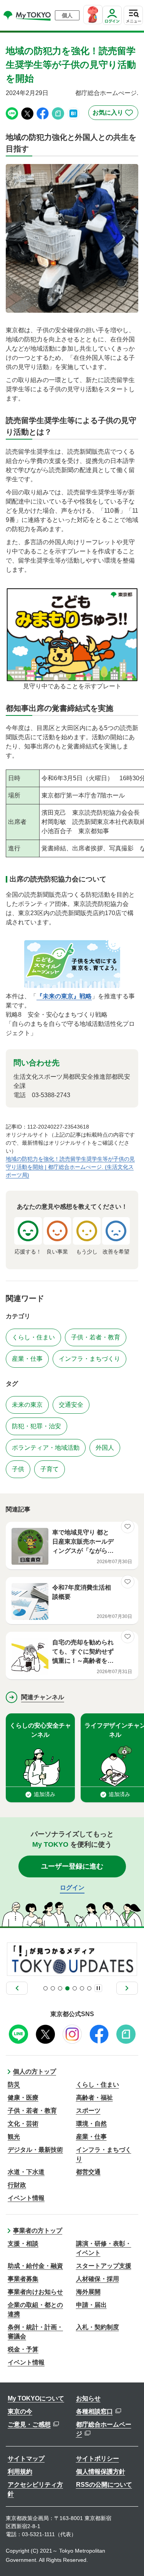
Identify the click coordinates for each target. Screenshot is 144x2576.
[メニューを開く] (133, 15)
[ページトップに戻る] (131, 2559)
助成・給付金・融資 (35, 2266)
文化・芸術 (23, 2124)
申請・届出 (91, 2305)
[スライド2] (53, 1988)
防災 (14, 2085)
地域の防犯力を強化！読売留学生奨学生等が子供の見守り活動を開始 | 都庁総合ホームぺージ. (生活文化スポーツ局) (70, 1167)
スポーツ (88, 2111)
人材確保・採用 (98, 2279)
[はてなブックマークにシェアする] (73, 113)
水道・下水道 (26, 2172)
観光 (14, 2137)
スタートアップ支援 (104, 2266)
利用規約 (20, 2472)
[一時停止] (98, 1988)
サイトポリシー (98, 2459)
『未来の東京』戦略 (64, 996)
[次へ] (127, 1988)
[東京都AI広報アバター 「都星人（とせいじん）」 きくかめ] (93, 15)
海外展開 (88, 2292)
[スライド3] (60, 1988)
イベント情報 (26, 2198)
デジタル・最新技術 (35, 2150)
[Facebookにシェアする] (43, 113)
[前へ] (17, 1988)
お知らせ (88, 2398)
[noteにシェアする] (58, 113)
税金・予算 (23, 2349)
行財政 (17, 2185)
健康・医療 (23, 2098)
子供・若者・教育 (32, 2111)
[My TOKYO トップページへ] (27, 15)
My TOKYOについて (36, 2398)
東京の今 (20, 2411)
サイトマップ (26, 2459)
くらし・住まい (98, 2085)
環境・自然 (91, 2124)
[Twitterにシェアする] (27, 113)
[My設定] (112, 25)
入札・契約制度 (98, 2327)
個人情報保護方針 (101, 2472)
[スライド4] (67, 1988)
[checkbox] (113, 113)
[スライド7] (89, 1988)
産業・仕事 (91, 2137)
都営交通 (88, 2172)
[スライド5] (75, 1988)
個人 (67, 15)
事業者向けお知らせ (35, 2292)
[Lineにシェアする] (12, 113)
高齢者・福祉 (94, 2098)
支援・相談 (23, 2244)
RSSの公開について (104, 2485)
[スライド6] (82, 1988)
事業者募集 (23, 2279)
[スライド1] (46, 1988)
